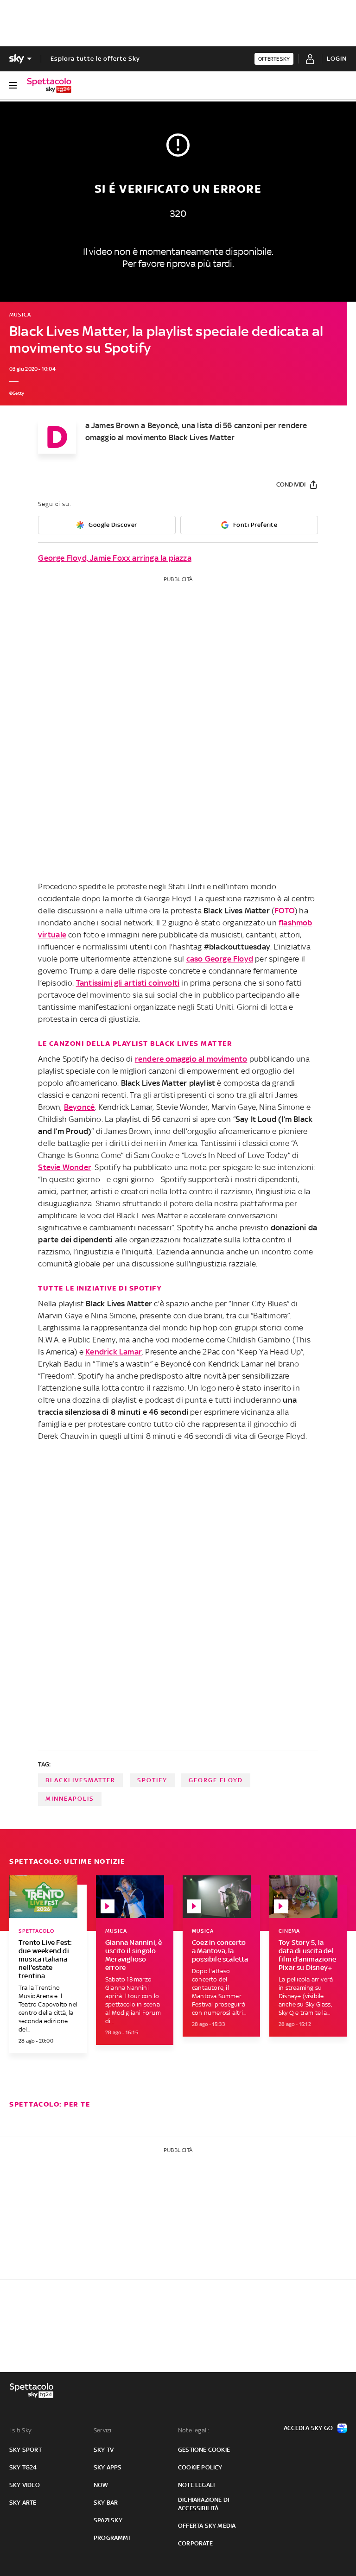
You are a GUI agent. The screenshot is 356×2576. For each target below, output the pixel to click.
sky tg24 (23, 2467)
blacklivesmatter (80, 1780)
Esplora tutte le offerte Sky (95, 59)
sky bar (106, 2503)
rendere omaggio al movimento (191, 1059)
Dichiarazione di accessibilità (203, 2504)
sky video (25, 2485)
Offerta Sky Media (207, 2526)
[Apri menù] (13, 85)
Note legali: (194, 2430)
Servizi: (103, 2430)
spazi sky (108, 2520)
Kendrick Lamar (114, 1352)
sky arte (23, 2503)
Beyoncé (79, 1107)
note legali (196, 2485)
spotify (152, 1780)
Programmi (112, 2538)
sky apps (108, 2467)
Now (101, 2485)
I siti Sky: (21, 2430)
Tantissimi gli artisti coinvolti (128, 983)
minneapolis (70, 1799)
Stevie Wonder (65, 1167)
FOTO (284, 911)
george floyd (216, 1780)
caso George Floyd (220, 959)
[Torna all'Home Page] (49, 85)
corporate (195, 2543)
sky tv (104, 2450)
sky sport (25, 2450)
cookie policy (200, 2467)
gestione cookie (204, 2450)
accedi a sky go (308, 2428)
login (337, 59)
